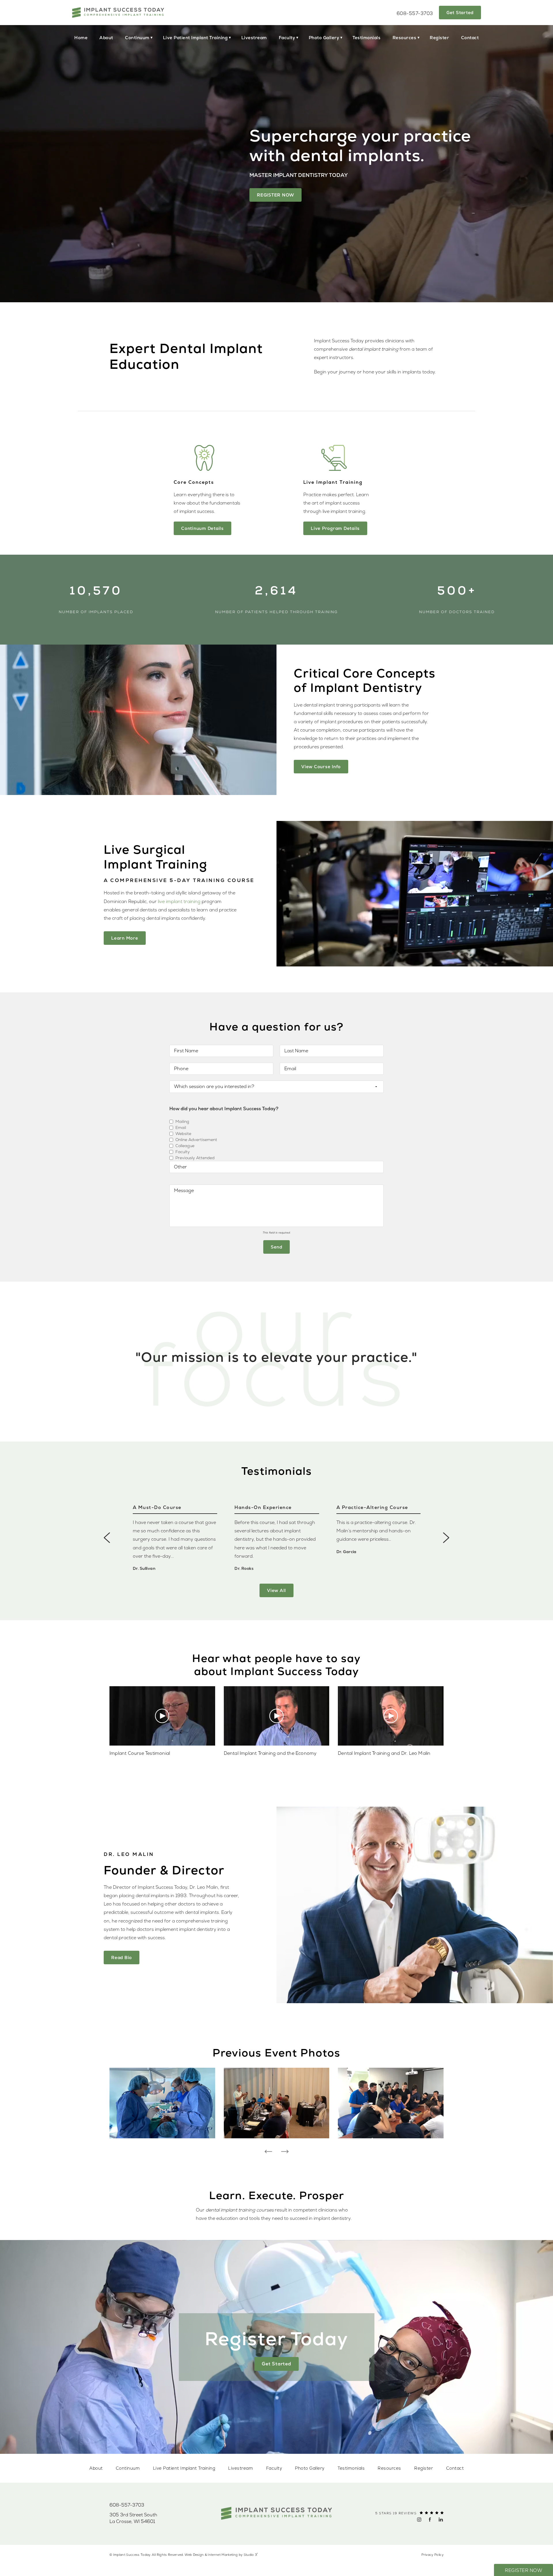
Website (183, 1134)
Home (81, 38)
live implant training (179, 902)
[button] (419, 2520)
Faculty (287, 38)
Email (181, 1128)
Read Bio (122, 1958)
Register (439, 38)
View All (276, 1590)
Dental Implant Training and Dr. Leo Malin (384, 1753)
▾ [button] (152, 37)
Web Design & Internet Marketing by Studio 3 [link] (221, 2555)
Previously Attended (195, 1158)
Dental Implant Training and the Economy (270, 1753)
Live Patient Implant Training (195, 38)
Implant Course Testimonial (140, 1753)
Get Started (460, 13)
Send (276, 1247)
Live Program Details (335, 528)
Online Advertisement (196, 1140)
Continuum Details (202, 528)
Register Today (277, 2339)
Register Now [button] (523, 2571)
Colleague (185, 1146)
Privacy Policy (432, 2555)
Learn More (125, 938)
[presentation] (107, 1538)
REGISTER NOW (275, 195)
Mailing (182, 1122)
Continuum (137, 38)
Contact (470, 38)
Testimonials (367, 38)
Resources (405, 38)
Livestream (254, 38)
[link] (127, 2505)
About (106, 38)
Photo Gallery (324, 38)
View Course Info (321, 767)
